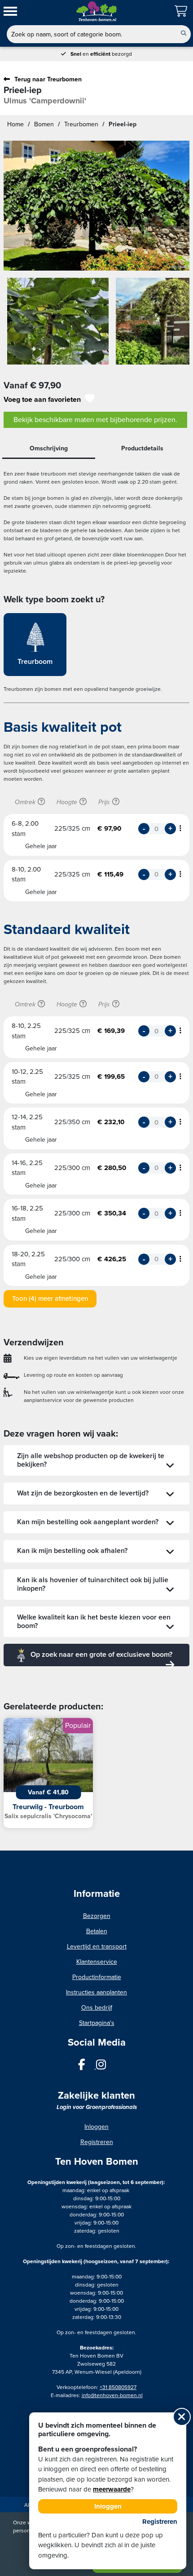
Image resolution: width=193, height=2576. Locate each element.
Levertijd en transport (97, 1946)
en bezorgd (101, 54)
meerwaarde (112, 2489)
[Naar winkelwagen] (182, 12)
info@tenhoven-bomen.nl (112, 2395)
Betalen (97, 1931)
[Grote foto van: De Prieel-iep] (96, 206)
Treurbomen (81, 124)
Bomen (44, 124)
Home (15, 124)
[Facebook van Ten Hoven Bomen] (87, 2066)
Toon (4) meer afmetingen (50, 1299)
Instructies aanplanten (96, 1992)
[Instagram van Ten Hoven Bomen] (105, 2066)
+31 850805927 (118, 2387)
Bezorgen (97, 1916)
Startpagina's (97, 2023)
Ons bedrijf (97, 2008)
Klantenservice (97, 1962)
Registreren (97, 2142)
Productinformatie (97, 1977)
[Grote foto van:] (58, 325)
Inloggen (96, 2127)
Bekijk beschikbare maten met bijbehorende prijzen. (95, 420)
